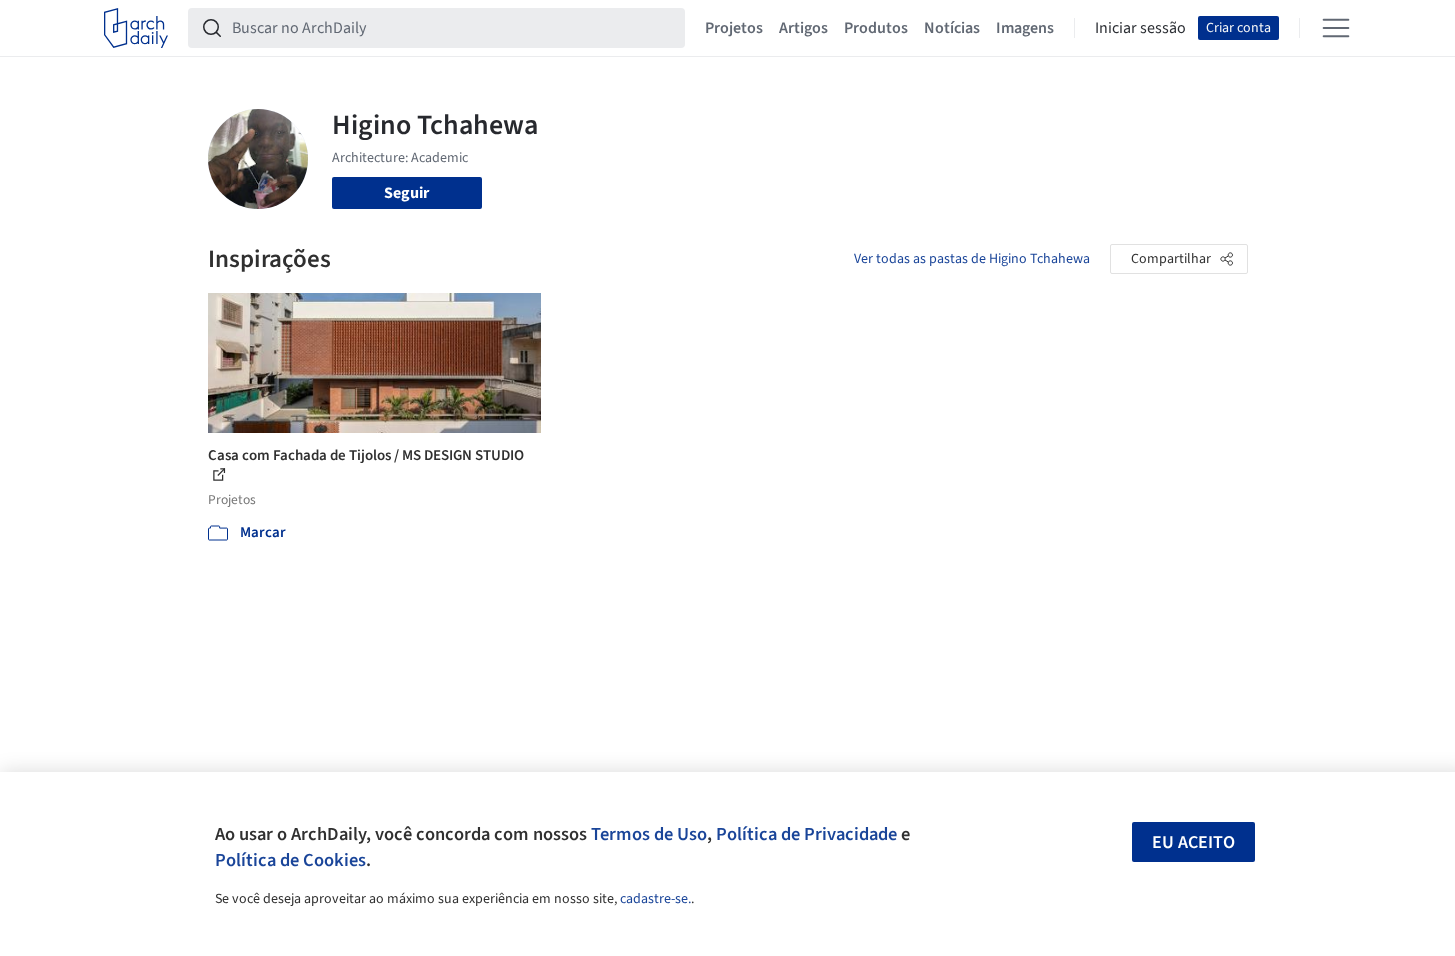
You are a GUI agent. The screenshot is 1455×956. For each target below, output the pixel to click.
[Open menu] (1336, 28)
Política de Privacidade (806, 834)
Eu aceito (1193, 842)
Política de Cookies (290, 860)
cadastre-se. (655, 899)
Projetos (734, 28)
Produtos (876, 28)
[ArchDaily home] (136, 28)
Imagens (1025, 28)
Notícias (952, 28)
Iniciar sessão (1140, 28)
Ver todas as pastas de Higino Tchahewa (972, 259)
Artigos (803, 28)
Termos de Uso (649, 834)
